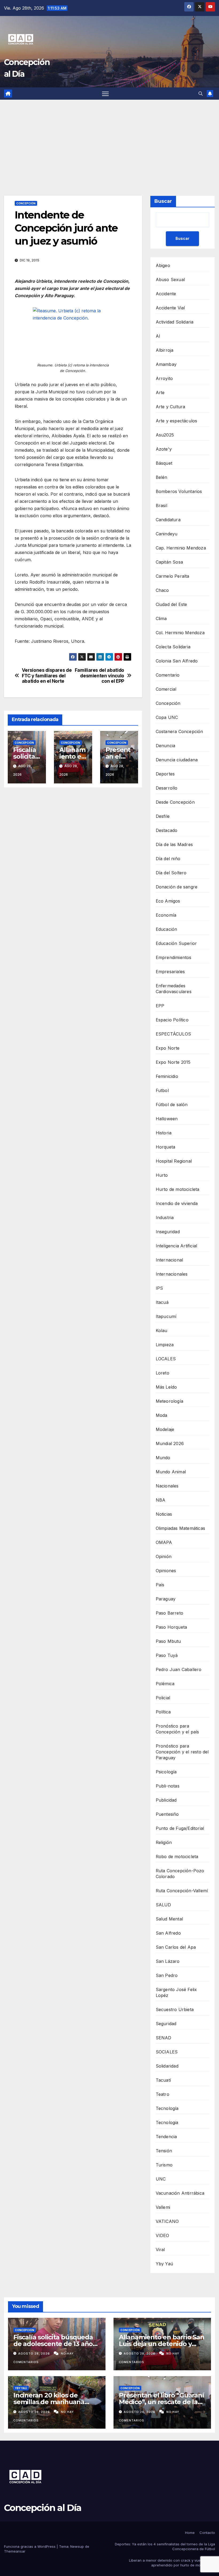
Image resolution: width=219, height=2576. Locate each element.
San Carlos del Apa (176, 1947)
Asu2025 (165, 435)
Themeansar (15, 2551)
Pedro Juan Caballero (179, 1669)
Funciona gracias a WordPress (30, 2546)
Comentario (168, 675)
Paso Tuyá (167, 1655)
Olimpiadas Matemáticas (180, 1528)
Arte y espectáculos (177, 421)
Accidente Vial (170, 308)
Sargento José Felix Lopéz (176, 1992)
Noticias (164, 1514)
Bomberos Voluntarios (179, 491)
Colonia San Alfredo (177, 661)
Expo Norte (168, 1048)
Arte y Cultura (171, 407)
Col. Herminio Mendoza (180, 633)
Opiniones (166, 1571)
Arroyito (164, 378)
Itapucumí (166, 1316)
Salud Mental (169, 1919)
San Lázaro (168, 1961)
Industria (165, 1218)
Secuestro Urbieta (175, 2009)
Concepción (26, 203)
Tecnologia (167, 2122)
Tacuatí (163, 2080)
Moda (162, 1415)
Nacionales (167, 1486)
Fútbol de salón (172, 1105)
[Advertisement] (109, 140)
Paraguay (166, 1599)
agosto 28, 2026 (35, 2353)
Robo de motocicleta (177, 1857)
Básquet (164, 463)
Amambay (166, 364)
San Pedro (167, 1975)
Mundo (163, 1458)
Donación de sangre (177, 887)
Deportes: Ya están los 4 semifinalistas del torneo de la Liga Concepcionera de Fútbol (165, 2546)
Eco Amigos (168, 901)
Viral (160, 2250)
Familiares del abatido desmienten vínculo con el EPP (99, 676)
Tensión (164, 2151)
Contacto (207, 2533)
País (160, 1585)
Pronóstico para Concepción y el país (177, 1729)
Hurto (162, 1175)
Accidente (166, 294)
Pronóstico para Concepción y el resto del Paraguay (182, 1752)
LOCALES (166, 1359)
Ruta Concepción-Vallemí (182, 1891)
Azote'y (164, 449)
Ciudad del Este (171, 604)
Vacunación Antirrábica (180, 2193)
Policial (163, 1698)
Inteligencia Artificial (177, 1246)
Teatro (163, 2094)
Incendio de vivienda (177, 1203)
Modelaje (165, 1429)
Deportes (165, 774)
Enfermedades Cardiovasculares (174, 989)
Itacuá (162, 1302)
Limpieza (165, 1345)
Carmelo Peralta (173, 576)
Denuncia (166, 746)
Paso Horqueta (171, 1627)
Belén (162, 477)
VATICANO (167, 2221)
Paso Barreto (169, 1613)
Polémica (165, 1684)
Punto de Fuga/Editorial (180, 1828)
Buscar (163, 201)
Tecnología (167, 2108)
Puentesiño (167, 1814)
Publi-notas (168, 1786)
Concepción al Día (43, 2508)
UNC (161, 2179)
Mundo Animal (171, 1472)
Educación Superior (176, 943)
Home (190, 2533)
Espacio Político (172, 1020)
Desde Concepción (175, 802)
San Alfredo (168, 1933)
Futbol (162, 1090)
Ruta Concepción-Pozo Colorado (180, 1874)
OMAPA (164, 1542)
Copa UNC (167, 717)
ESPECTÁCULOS (173, 1034)
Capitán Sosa (169, 562)
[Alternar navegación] (105, 94)
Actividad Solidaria (175, 322)
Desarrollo (167, 788)
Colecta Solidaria (173, 647)
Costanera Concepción (179, 731)
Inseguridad (168, 1232)
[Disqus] (73, 868)
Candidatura (168, 520)
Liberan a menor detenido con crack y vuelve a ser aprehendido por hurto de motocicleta (172, 2563)
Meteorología (169, 1401)
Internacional (169, 1260)
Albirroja (165, 350)
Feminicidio (167, 1076)
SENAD (164, 2038)
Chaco (162, 590)
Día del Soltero (171, 873)
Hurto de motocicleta (178, 1189)
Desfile (163, 816)
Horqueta (166, 1147)
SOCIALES (167, 2052)
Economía (166, 915)
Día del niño (168, 859)
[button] (201, 94)
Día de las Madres (174, 844)
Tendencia (166, 2137)
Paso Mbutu (168, 1641)
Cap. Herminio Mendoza (181, 548)
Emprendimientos (174, 957)
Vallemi (163, 2207)
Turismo (164, 2165)
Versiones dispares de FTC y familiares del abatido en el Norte (47, 676)
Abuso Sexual (170, 280)
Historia (164, 1133)
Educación (167, 929)
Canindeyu (167, 534)
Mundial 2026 (170, 1443)
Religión (164, 1842)
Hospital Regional (174, 1161)
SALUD (163, 1905)
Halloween (167, 1119)
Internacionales (172, 1274)
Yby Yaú (164, 2264)
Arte (160, 393)
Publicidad (166, 1800)
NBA (161, 1500)
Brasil (161, 506)
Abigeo (163, 265)
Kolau (162, 1331)
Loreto (163, 1373)
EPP (160, 1006)
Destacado (167, 830)
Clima (161, 618)
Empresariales (170, 972)
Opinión (164, 1556)
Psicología (166, 1772)
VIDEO (163, 2235)
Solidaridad (167, 2066)
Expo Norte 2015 (173, 1062)
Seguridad (166, 2024)
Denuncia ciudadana (177, 760)
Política (163, 1712)
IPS (159, 1288)
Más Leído (166, 1387)
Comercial (166, 689)
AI (158, 336)
